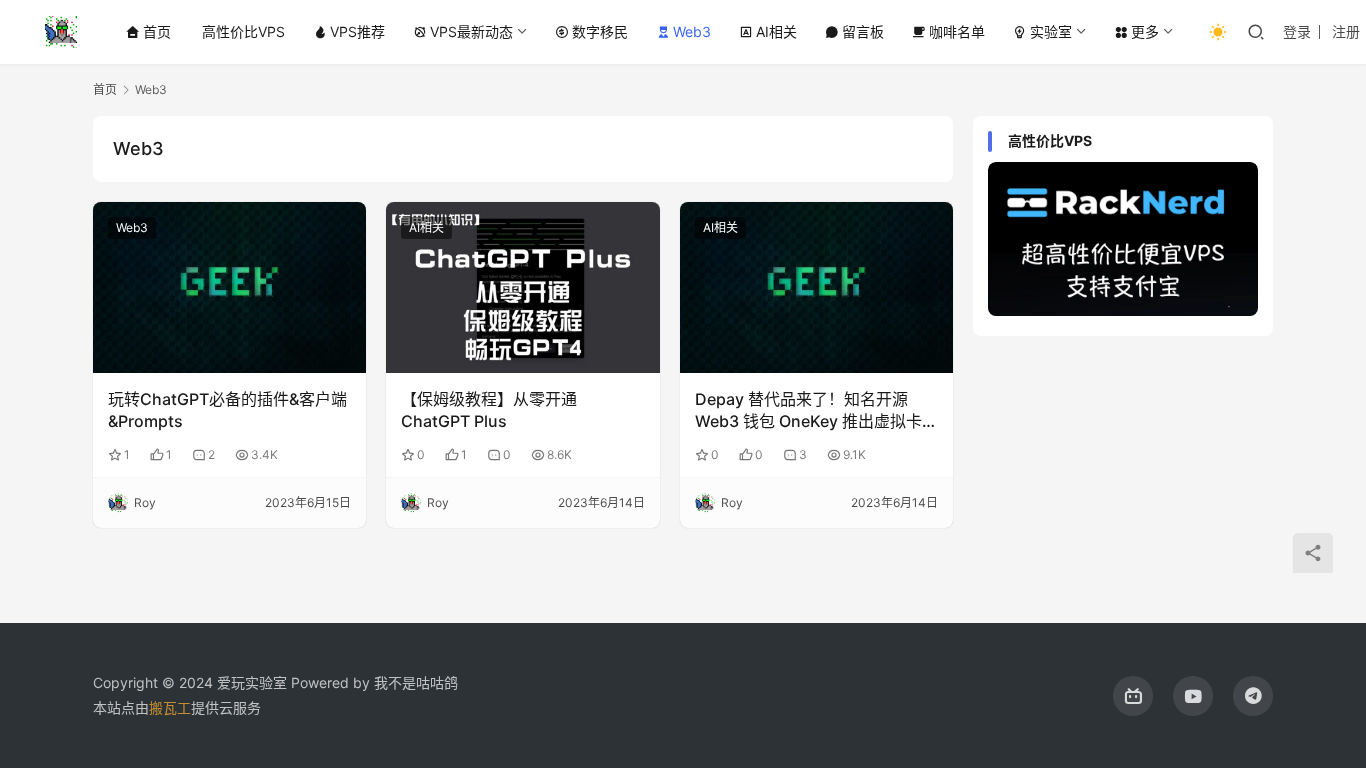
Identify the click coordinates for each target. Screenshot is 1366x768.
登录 (1297, 31)
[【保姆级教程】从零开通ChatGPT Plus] (522, 287)
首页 (157, 31)
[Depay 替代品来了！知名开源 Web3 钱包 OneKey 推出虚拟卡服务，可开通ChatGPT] (816, 287)
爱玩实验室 (252, 682)
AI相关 (776, 31)
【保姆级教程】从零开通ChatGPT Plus (489, 410)
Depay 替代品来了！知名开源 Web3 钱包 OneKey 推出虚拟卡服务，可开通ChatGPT (816, 411)
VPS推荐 (357, 31)
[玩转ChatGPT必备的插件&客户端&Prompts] (229, 287)
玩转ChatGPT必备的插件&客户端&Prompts (227, 410)
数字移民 (600, 31)
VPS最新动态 (471, 31)
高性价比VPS (243, 31)
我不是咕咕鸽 (416, 682)
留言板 (863, 31)
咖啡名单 (957, 31)
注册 (1346, 31)
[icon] (1133, 696)
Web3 (692, 31)
